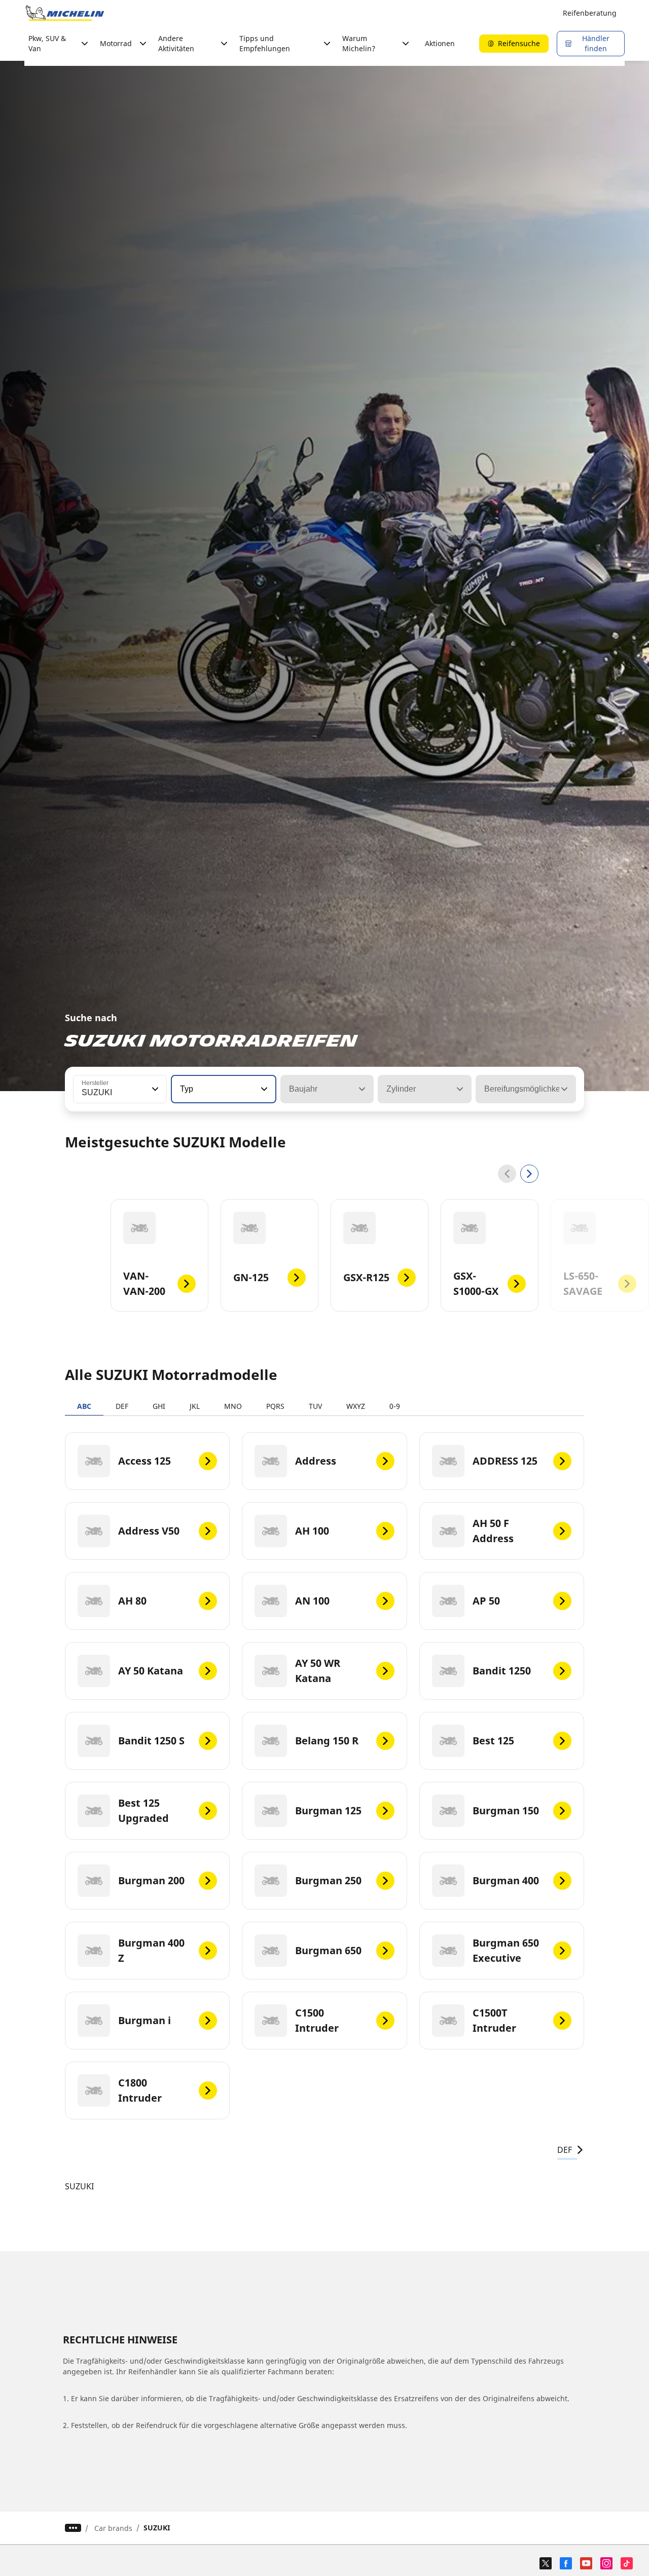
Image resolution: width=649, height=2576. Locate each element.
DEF (122, 1406)
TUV (315, 1406)
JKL (195, 1406)
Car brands (113, 2528)
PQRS (275, 1406)
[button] (154, 1089)
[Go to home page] (65, 13)
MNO (233, 1406)
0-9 (395, 1406)
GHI (159, 1406)
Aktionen (440, 43)
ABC (84, 1406)
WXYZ (356, 1406)
